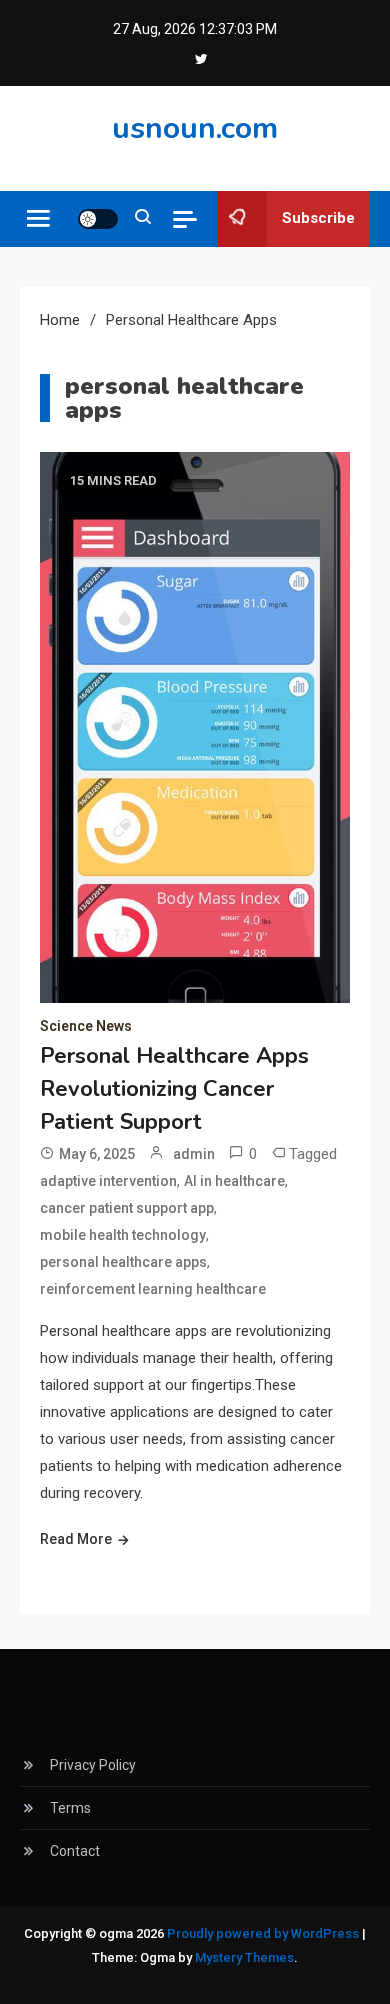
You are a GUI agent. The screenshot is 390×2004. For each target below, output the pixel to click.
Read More (76, 1539)
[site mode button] (98, 219)
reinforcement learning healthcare (153, 1289)
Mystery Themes (244, 1957)
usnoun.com (195, 128)
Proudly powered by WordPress (264, 1933)
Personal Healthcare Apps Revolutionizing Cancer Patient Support (174, 1089)
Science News (86, 1026)
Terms (70, 1808)
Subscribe (318, 218)
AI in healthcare (234, 1181)
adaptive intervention (108, 1181)
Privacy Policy (93, 1765)
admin (194, 1154)
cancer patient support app (127, 1208)
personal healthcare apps (123, 1262)
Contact (75, 1851)
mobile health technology (123, 1235)
